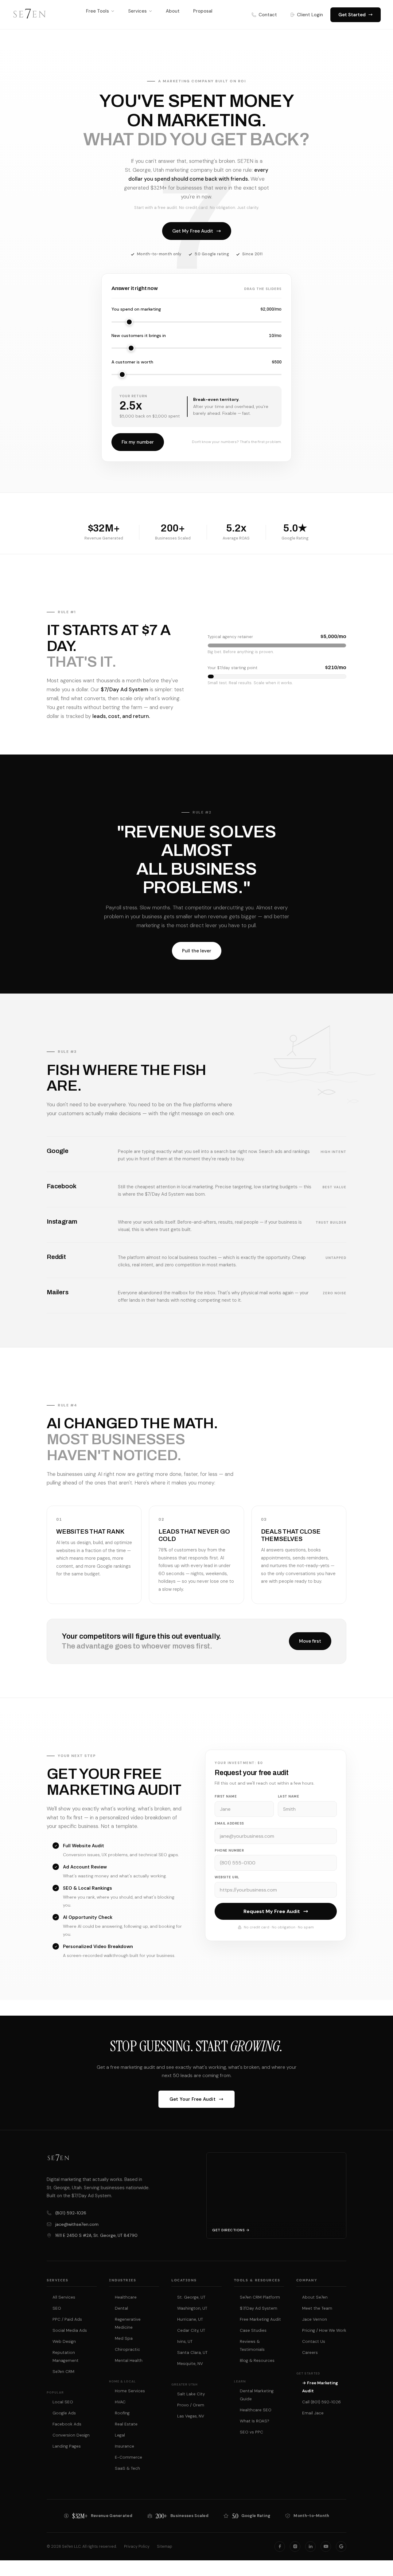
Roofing (122, 2413)
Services (137, 11)
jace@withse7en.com (77, 2224)
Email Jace (313, 2413)
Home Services (130, 2391)
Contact (268, 15)
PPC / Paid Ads (67, 2319)
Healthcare (126, 2297)
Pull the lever (197, 951)
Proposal (203, 11)
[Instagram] (295, 2547)
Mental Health (129, 2360)
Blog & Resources (257, 2360)
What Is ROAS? (255, 2421)
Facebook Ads (67, 2424)
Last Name (289, 1796)
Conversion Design (71, 2435)
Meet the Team (317, 2308)
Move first (310, 1641)
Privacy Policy (137, 2547)
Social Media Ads (70, 2330)
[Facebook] (280, 2547)
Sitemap (165, 2547)
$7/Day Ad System (259, 2308)
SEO (57, 2308)
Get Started (352, 15)
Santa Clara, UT (192, 2353)
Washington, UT (192, 2308)
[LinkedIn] (310, 2547)
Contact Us (314, 2341)
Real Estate (126, 2424)
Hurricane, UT (190, 2319)
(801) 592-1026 (71, 2213)
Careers (310, 2353)
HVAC (120, 2402)
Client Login (310, 15)
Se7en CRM (63, 2372)
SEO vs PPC (251, 2432)
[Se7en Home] (29, 15)
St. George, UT (191, 2297)
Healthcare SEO (256, 2410)
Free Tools (97, 11)
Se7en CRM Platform (260, 2297)
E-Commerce (128, 2457)
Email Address (229, 1823)
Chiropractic (127, 2349)
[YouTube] (326, 2547)
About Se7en (315, 2297)
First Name (226, 1796)
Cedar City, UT (191, 2330)
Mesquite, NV (190, 2364)
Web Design (64, 2341)
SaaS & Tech (127, 2468)
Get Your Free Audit (193, 2099)
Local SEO (63, 2402)
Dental (121, 2308)
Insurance (125, 2446)
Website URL (227, 1877)
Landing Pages (67, 2446)
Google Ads (64, 2413)
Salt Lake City (191, 2394)
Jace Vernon (315, 2319)
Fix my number (138, 442)
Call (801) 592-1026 (321, 2402)
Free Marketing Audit (260, 2319)
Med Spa (124, 2338)
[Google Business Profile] (341, 2547)
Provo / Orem (191, 2405)
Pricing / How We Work (324, 2330)
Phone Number (229, 1850)
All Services (64, 2297)
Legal (120, 2435)
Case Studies (253, 2330)
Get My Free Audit (193, 231)
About (173, 11)
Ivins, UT (185, 2341)
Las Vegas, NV (191, 2416)
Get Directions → (231, 2230)
